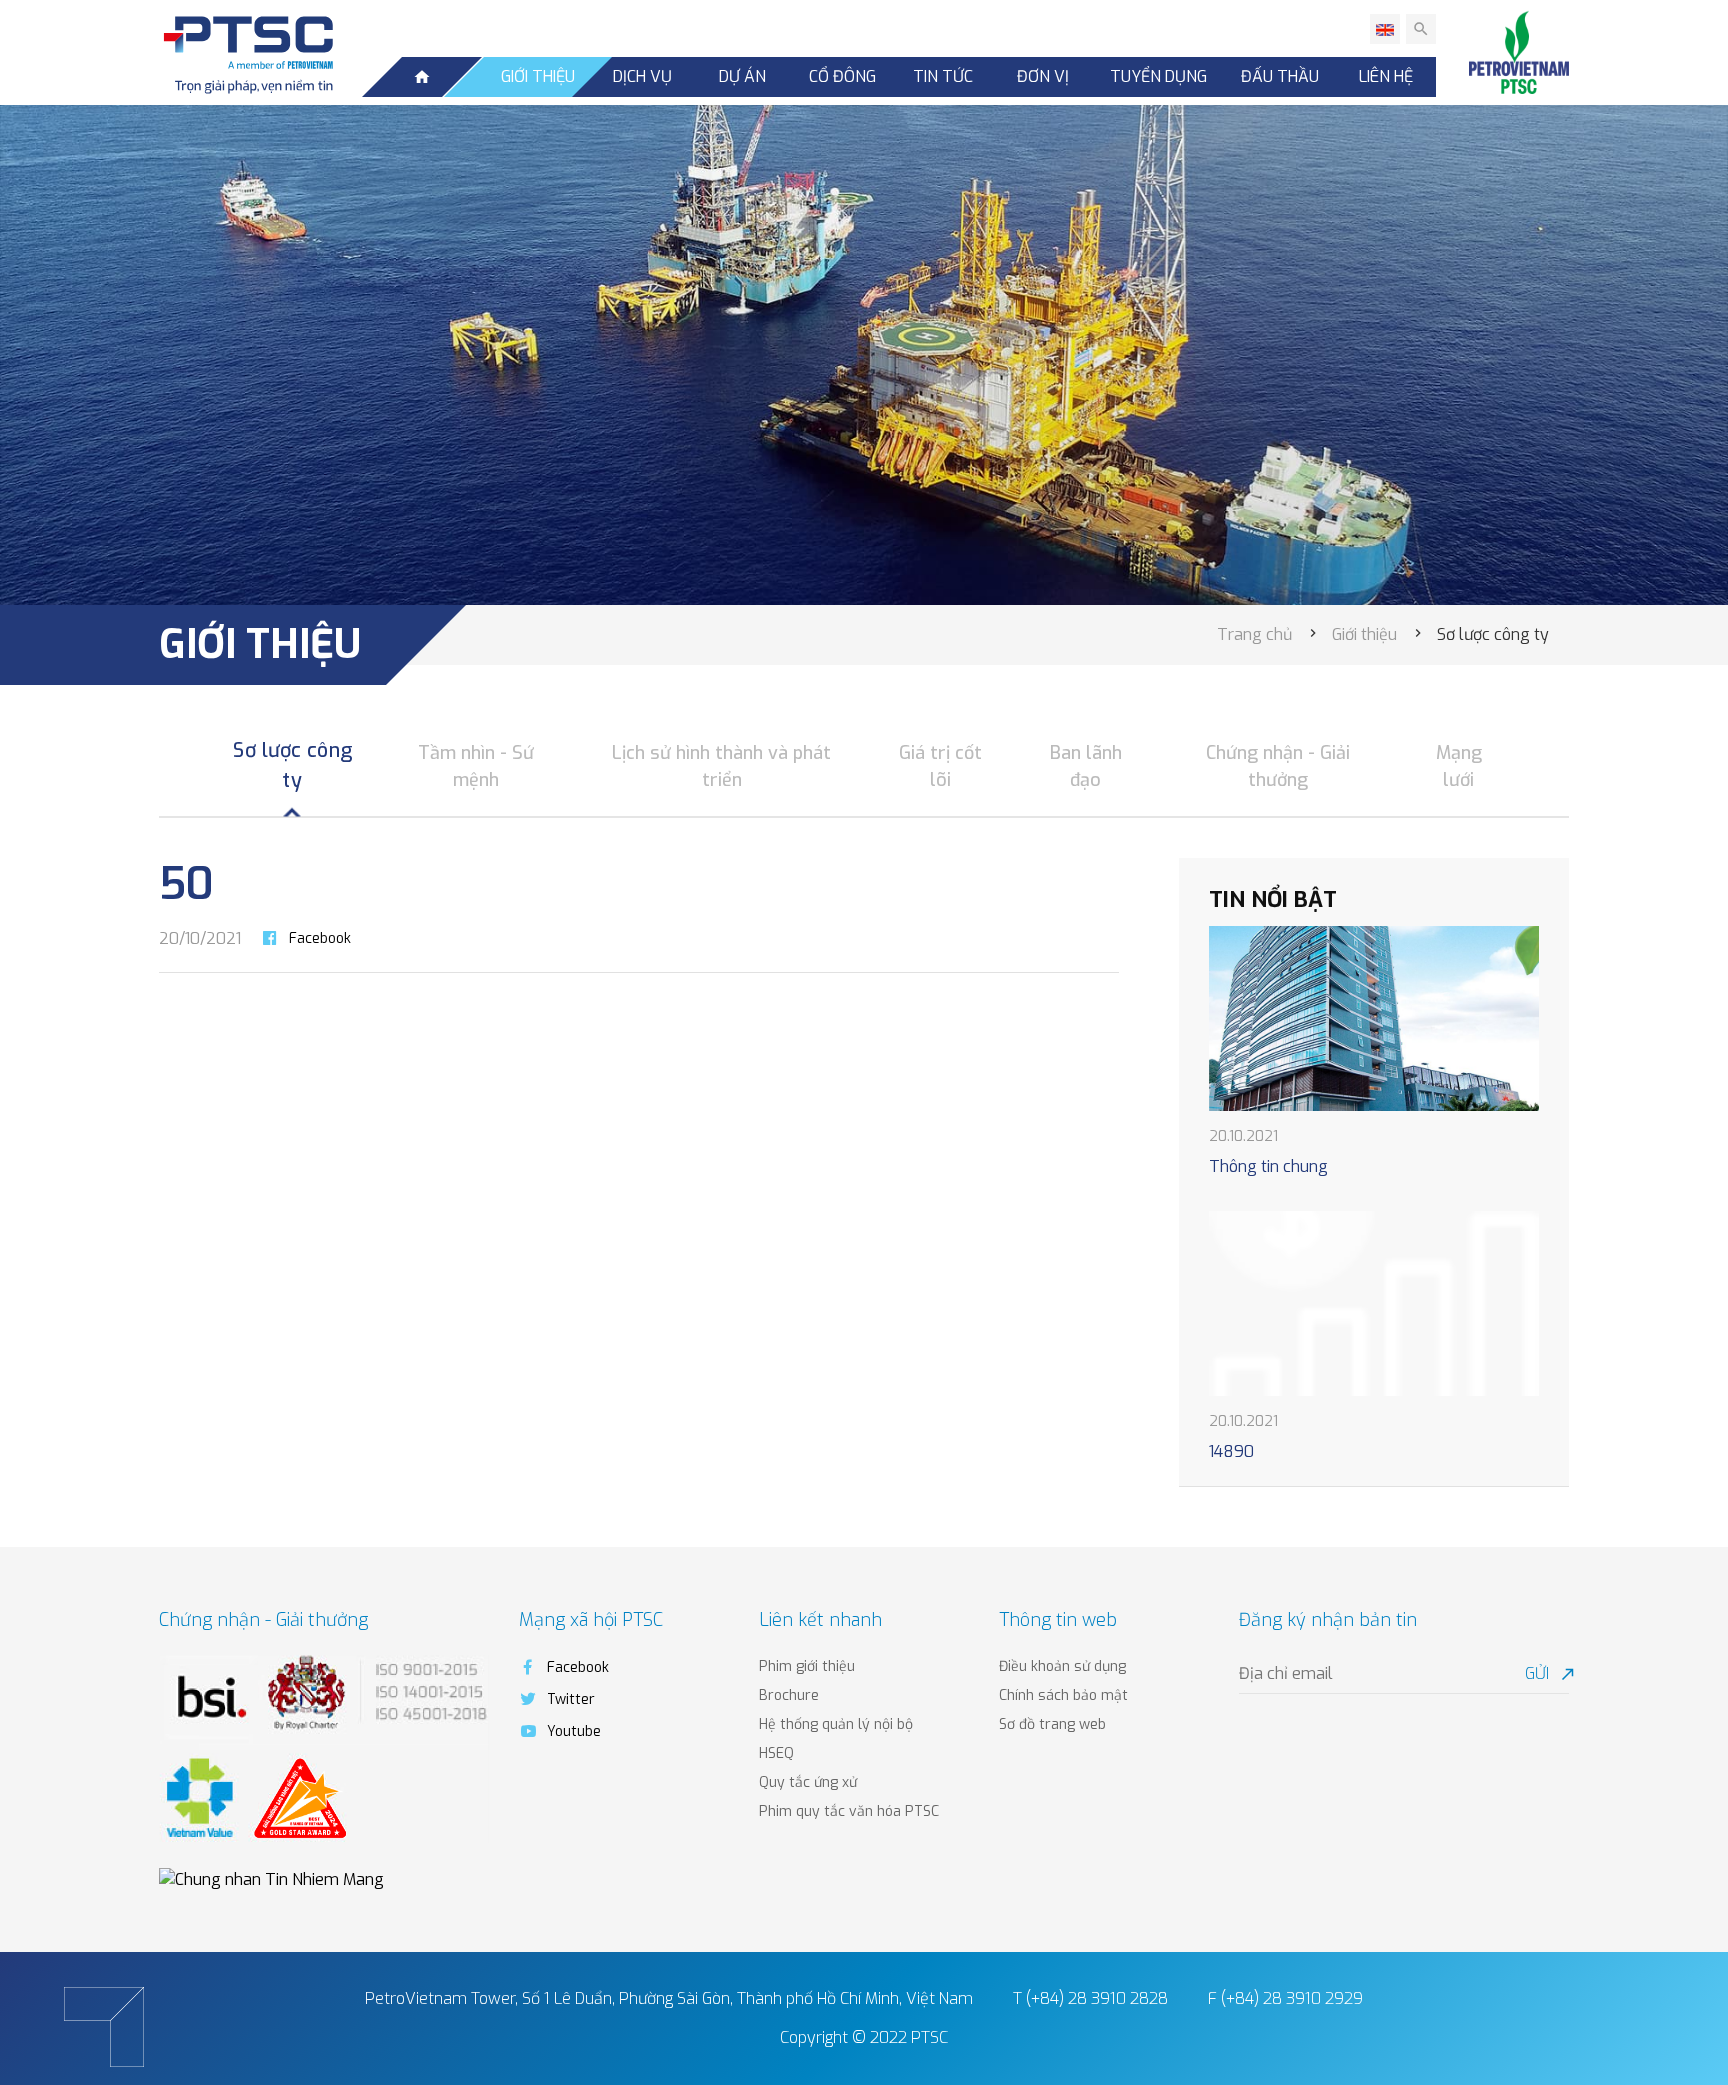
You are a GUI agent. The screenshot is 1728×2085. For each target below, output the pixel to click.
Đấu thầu (1280, 76)
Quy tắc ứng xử (808, 1782)
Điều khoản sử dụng (1062, 1666)
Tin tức (943, 76)
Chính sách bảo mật (1063, 1695)
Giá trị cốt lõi (940, 766)
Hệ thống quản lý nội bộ (836, 1724)
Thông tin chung (1268, 1166)
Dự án (742, 76)
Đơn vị (1043, 76)
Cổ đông (842, 76)
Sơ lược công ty (292, 765)
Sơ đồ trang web (1052, 1724)
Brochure (789, 1695)
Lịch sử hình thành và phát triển (721, 766)
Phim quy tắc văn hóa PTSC (849, 1811)
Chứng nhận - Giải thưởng (1278, 766)
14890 (1231, 1451)
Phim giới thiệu (807, 1666)
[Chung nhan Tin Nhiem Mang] (271, 1878)
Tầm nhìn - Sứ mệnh (476, 766)
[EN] (1385, 29)
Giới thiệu (538, 76)
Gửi (1547, 1673)
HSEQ (776, 1753)
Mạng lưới (1459, 766)
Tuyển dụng (1158, 76)
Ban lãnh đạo (1086, 766)
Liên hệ (1386, 76)
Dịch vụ (642, 76)
